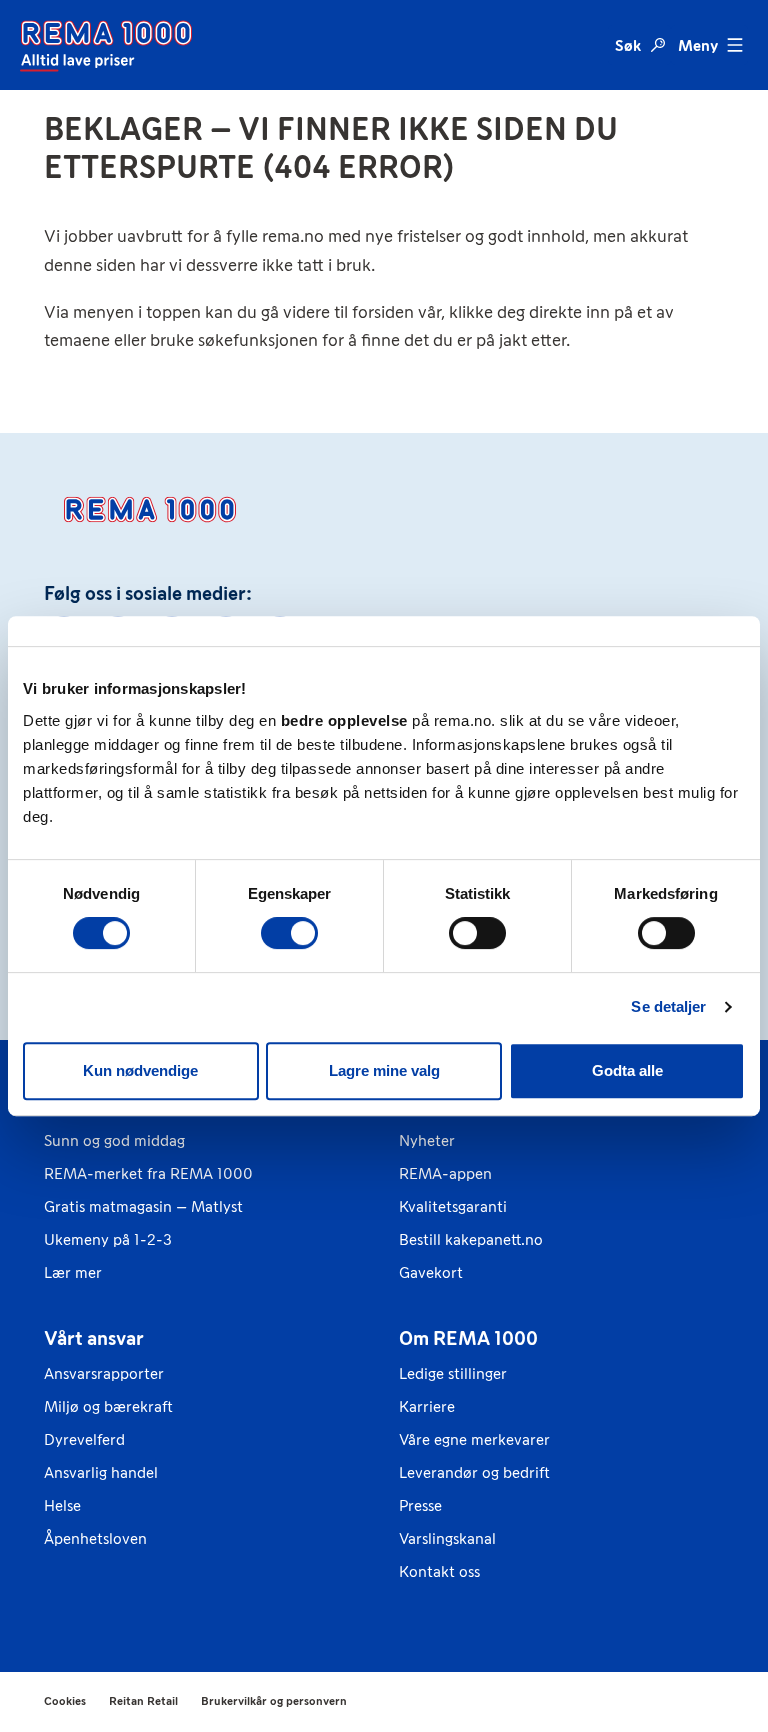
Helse (62, 1505)
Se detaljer (668, 1006)
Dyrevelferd (84, 1439)
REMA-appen (445, 1173)
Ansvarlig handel (101, 1472)
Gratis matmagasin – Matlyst (143, 1206)
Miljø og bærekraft (108, 1406)
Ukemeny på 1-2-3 (108, 1239)
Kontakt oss (439, 1571)
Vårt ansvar (94, 1338)
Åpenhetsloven (95, 1538)
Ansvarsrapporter (104, 1373)
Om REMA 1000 (468, 1338)
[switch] (289, 933)
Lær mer (73, 1272)
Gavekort (431, 1272)
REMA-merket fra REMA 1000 (148, 1173)
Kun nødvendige (140, 1070)
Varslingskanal (447, 1538)
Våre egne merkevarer (474, 1439)
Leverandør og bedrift (474, 1472)
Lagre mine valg (384, 1070)
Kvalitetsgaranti (453, 1206)
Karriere (427, 1406)
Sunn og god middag (114, 1140)
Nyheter (427, 1140)
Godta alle (627, 1070)
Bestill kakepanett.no (471, 1239)
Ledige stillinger (453, 1373)
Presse (420, 1505)
